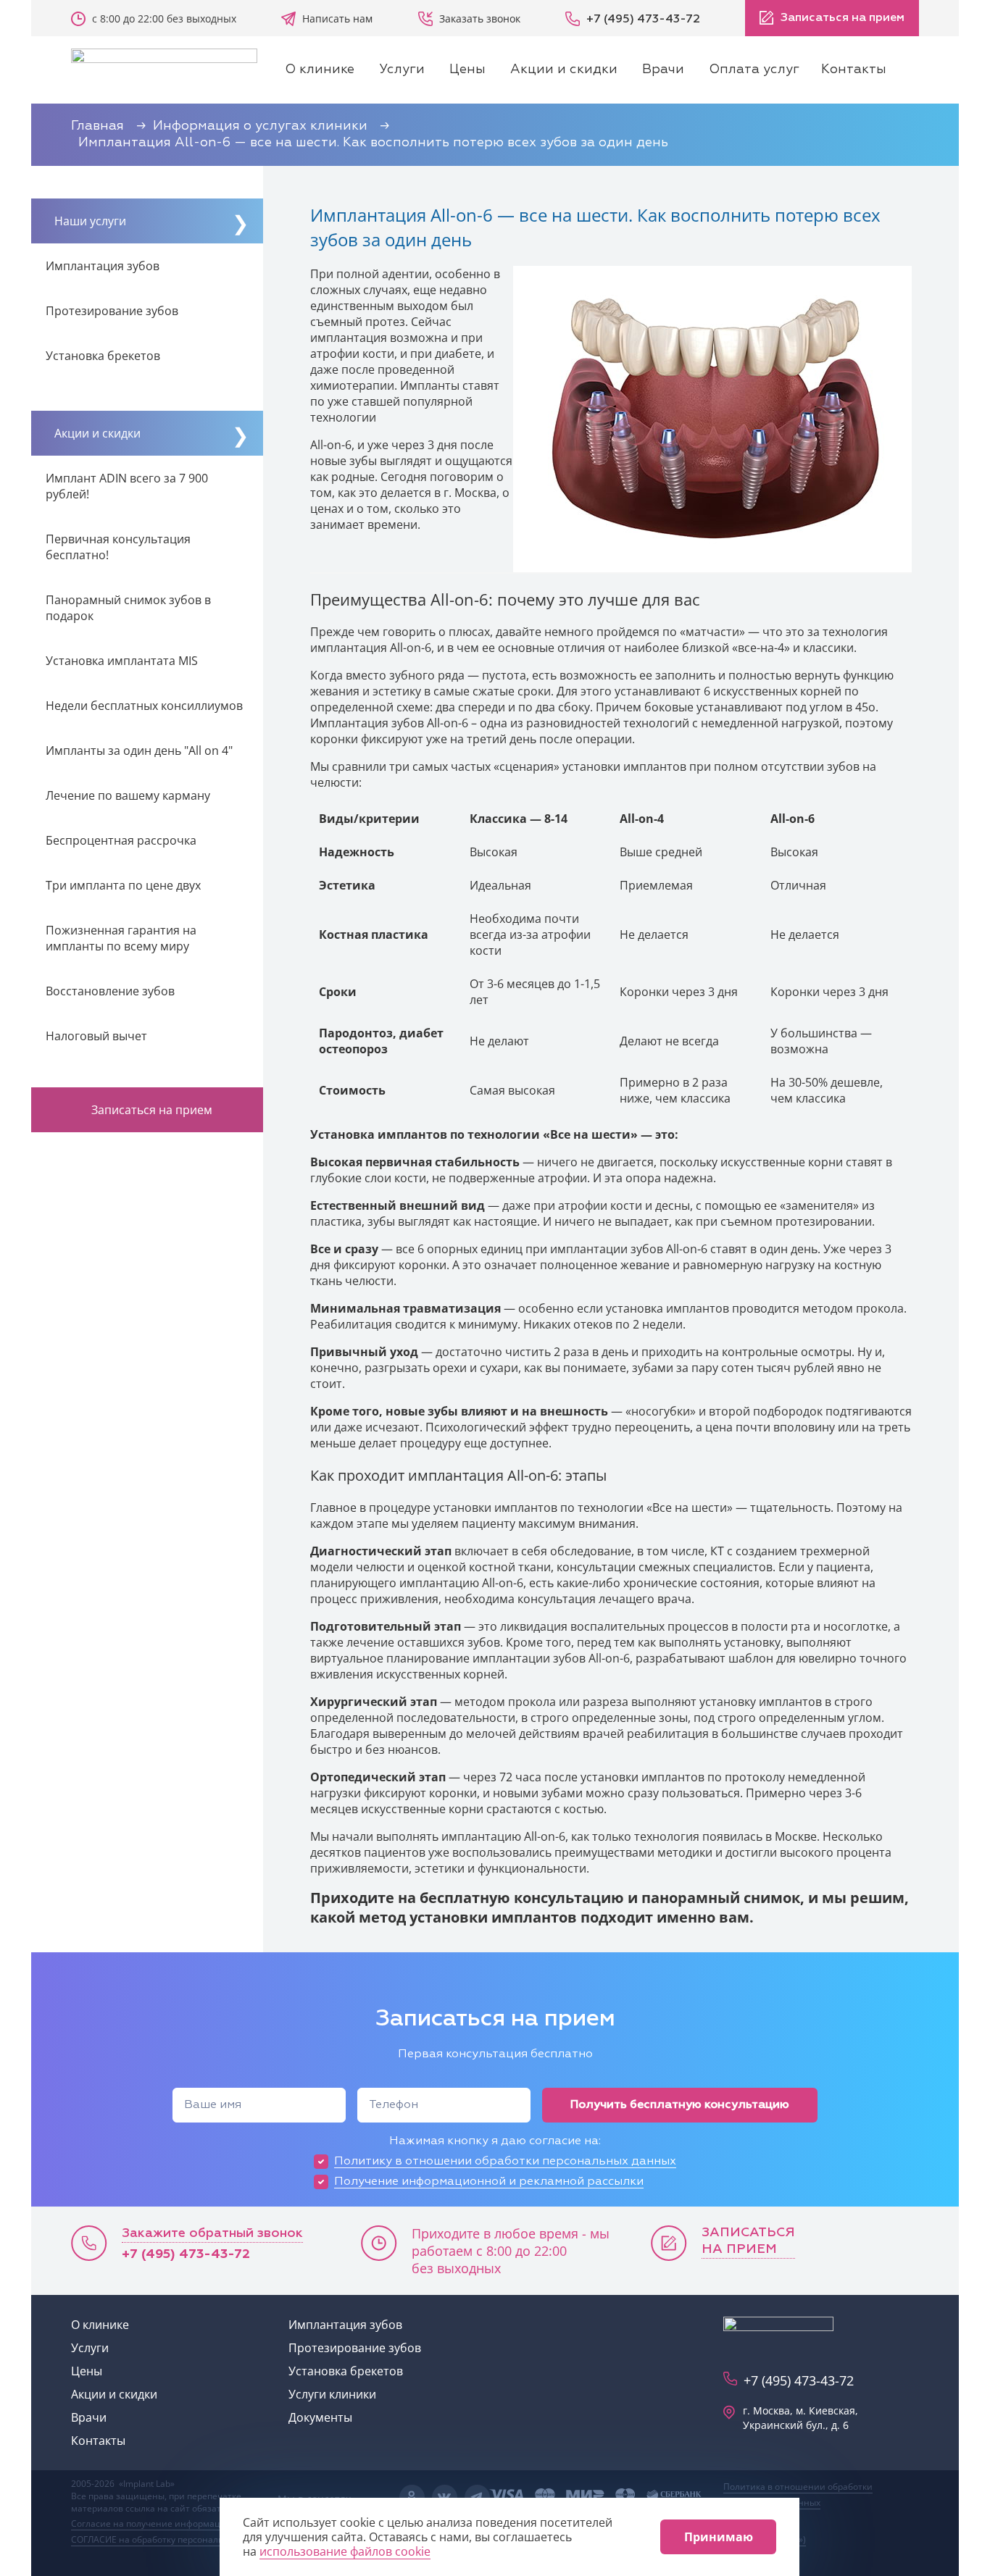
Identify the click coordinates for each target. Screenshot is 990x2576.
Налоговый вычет (96, 1036)
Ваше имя (213, 2105)
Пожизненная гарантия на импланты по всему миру (121, 938)
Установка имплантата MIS (122, 661)
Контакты (854, 70)
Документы (320, 2417)
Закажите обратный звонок (212, 2233)
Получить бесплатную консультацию (680, 2105)
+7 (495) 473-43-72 (186, 2254)
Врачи (663, 70)
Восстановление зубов (110, 991)
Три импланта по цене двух (123, 885)
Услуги (402, 70)
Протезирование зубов (112, 311)
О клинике (320, 70)
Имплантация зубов (103, 266)
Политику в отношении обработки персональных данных (505, 2162)
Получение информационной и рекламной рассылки (489, 2182)
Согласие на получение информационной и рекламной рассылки (213, 2523)
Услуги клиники (332, 2394)
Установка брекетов (103, 356)
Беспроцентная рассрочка (121, 840)
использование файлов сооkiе (345, 2551)
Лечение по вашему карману (128, 795)
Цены (467, 70)
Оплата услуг (754, 70)
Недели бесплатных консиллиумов (144, 706)
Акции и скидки (564, 70)
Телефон (394, 2105)
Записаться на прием (841, 18)
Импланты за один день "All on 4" (139, 750)
